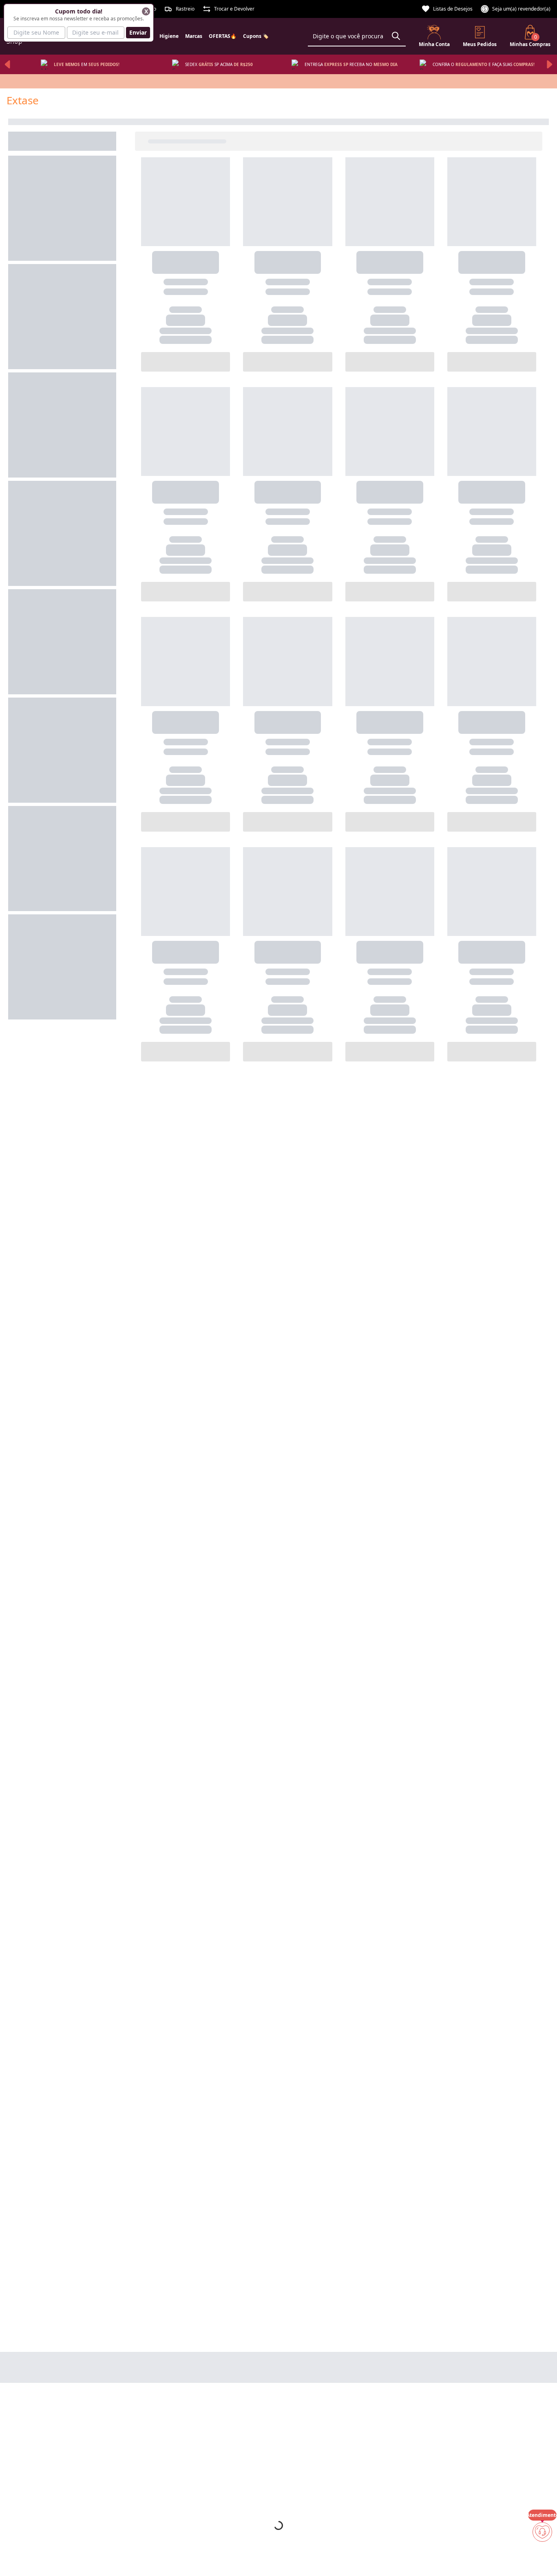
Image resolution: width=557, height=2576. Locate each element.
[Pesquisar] (396, 36)
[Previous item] (7, 64)
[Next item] (550, 64)
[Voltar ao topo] (542, 2556)
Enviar (138, 32)
